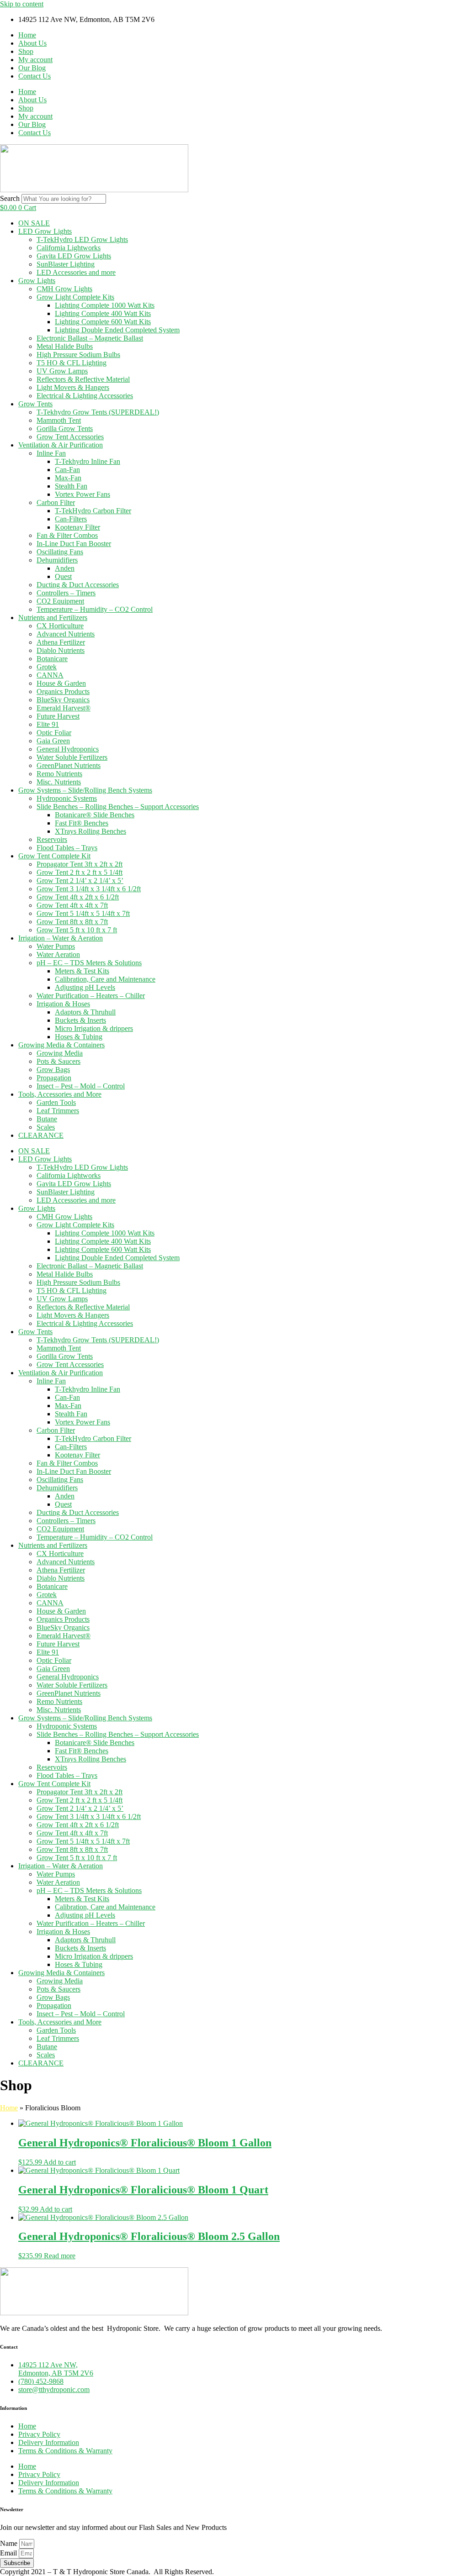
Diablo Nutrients (61, 650)
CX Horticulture (60, 626)
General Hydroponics (68, 749)
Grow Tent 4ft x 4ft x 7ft (72, 905)
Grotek (47, 667)
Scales (46, 1127)
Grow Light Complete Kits (75, 297)
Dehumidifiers (57, 560)
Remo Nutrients (59, 774)
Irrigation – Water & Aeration (61, 938)
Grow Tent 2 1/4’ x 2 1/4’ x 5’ (80, 881)
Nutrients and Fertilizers (53, 618)
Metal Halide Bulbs (65, 346)
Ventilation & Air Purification (61, 445)
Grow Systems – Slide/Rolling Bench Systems (85, 790)
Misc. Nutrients (59, 782)
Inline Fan (51, 453)
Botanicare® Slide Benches (95, 815)
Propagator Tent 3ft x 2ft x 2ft (80, 864)
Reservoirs (52, 839)
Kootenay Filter (77, 527)
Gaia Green (53, 741)
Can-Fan (67, 470)
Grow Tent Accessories (70, 437)
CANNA (50, 675)
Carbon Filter (56, 502)
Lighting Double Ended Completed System (117, 330)
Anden (65, 568)
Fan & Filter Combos (67, 535)
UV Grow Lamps (62, 371)
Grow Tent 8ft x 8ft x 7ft (72, 922)
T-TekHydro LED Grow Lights (82, 239)
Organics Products (63, 691)
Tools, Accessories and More (60, 1094)
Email (9, 2553)
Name (10, 2543)
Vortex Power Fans (82, 494)
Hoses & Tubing (79, 1037)
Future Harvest (58, 716)
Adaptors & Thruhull (85, 1012)
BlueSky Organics (63, 700)
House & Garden (61, 683)
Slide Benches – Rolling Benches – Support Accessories (118, 807)
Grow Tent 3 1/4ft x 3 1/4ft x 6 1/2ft (89, 889)
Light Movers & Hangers (73, 387)
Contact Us (35, 76)
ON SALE (34, 223)
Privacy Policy (39, 2434)
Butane (47, 1119)
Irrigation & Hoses (63, 1004)
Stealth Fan (71, 486)
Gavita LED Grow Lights (74, 256)
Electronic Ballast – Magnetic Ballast (90, 338)
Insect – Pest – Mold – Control (81, 1086)
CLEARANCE (41, 1135)
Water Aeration (58, 954)
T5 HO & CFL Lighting (72, 363)
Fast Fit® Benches (82, 823)
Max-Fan (68, 478)
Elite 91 (48, 724)
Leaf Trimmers (58, 1111)
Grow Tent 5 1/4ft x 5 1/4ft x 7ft (83, 913)
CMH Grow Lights (64, 289)
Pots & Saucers (58, 1061)
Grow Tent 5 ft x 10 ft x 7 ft (77, 930)
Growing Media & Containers (61, 1045)
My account (35, 60)
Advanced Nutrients (66, 634)
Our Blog (32, 68)
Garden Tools (56, 1102)
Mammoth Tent (59, 420)
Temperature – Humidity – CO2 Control (95, 609)
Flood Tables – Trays (67, 848)
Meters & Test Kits (82, 971)
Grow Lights (37, 281)
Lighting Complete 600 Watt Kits (103, 322)
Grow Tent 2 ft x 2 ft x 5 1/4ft (80, 872)
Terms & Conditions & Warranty (65, 2451)
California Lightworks (69, 248)
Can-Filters (71, 519)
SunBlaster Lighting (66, 264)
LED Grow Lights (45, 231)
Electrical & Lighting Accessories (85, 396)
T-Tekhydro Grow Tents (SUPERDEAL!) (98, 412)
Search (10, 198)
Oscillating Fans (60, 552)
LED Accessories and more (76, 272)
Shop (26, 51)
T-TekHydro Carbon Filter (93, 511)
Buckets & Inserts (80, 1020)
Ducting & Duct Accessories (78, 585)
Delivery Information (49, 2442)
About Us (32, 43)
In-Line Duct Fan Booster (74, 544)
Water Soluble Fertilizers (72, 757)
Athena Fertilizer (61, 642)
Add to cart (60, 2162)
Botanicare (52, 659)
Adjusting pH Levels (85, 987)
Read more (60, 2256)
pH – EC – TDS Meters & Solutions (89, 963)
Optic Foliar (54, 733)
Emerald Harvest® (64, 708)
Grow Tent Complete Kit (54, 856)
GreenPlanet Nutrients (69, 765)
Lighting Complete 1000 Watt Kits (105, 305)
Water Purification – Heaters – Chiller (91, 996)
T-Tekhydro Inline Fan (88, 461)
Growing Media (60, 1053)
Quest (63, 576)
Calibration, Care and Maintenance (105, 979)
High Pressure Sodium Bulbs (78, 355)
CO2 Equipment (60, 601)
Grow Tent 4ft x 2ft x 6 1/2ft (78, 897)
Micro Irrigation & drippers (94, 1028)
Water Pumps (56, 946)
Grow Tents (35, 404)
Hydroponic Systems (67, 798)
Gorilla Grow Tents (65, 428)
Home (27, 35)
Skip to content (22, 4)
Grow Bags (53, 1070)
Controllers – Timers (66, 593)
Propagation (54, 1078)
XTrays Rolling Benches (90, 831)
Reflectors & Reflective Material (83, 379)
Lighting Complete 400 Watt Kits (103, 313)
